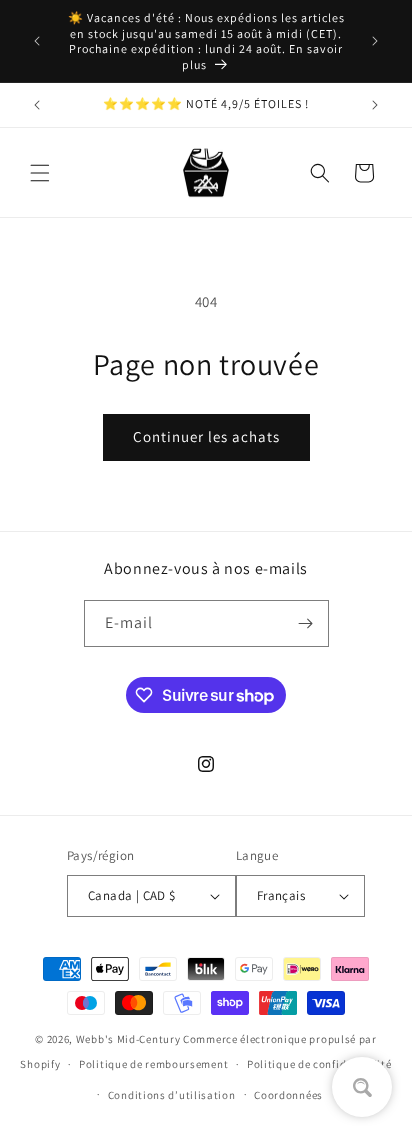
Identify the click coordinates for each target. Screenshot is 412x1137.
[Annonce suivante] (375, 41)
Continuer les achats (206, 436)
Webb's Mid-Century (128, 1039)
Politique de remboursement (153, 1064)
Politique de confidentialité (319, 1064)
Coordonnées (288, 1095)
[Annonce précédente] (37, 41)
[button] (40, 173)
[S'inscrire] (306, 623)
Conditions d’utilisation (172, 1095)
